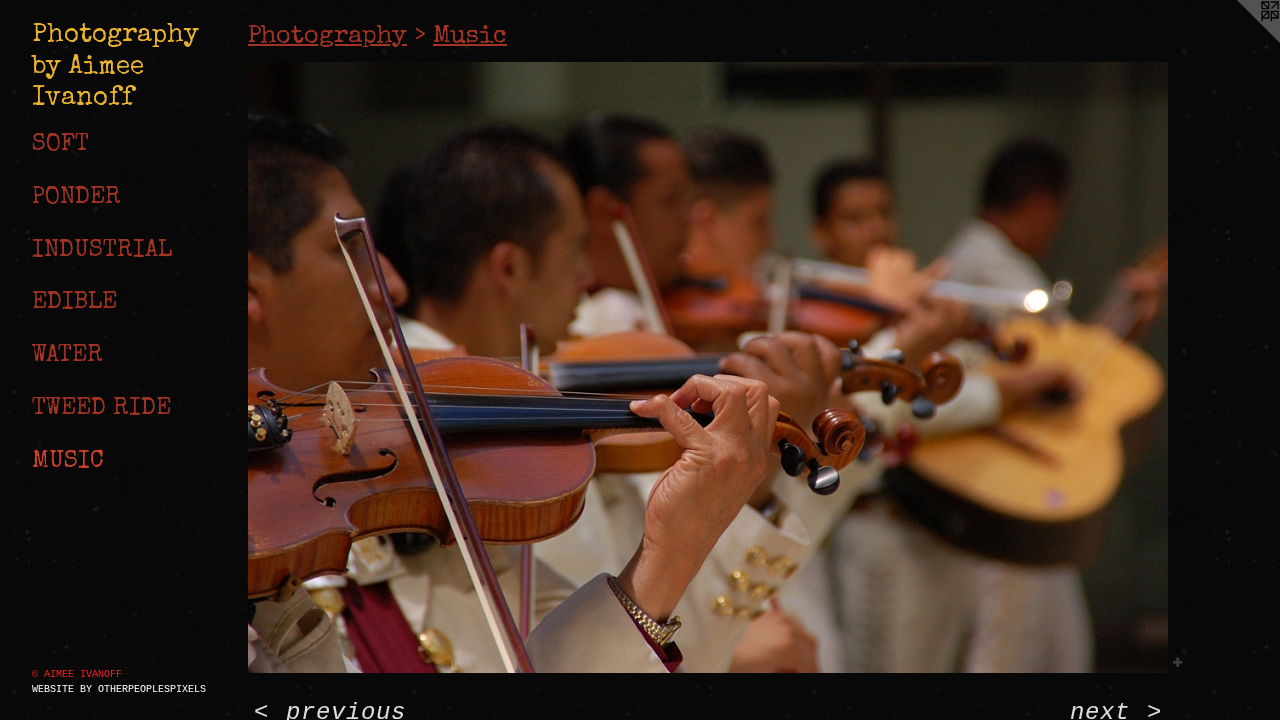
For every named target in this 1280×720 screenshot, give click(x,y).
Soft (60, 145)
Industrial (102, 251)
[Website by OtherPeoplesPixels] (1240, 40)
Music (68, 462)
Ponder (76, 198)
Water (67, 356)
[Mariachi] (708, 368)
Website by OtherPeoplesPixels (119, 689)
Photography (327, 36)
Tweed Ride (101, 409)
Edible (74, 303)
